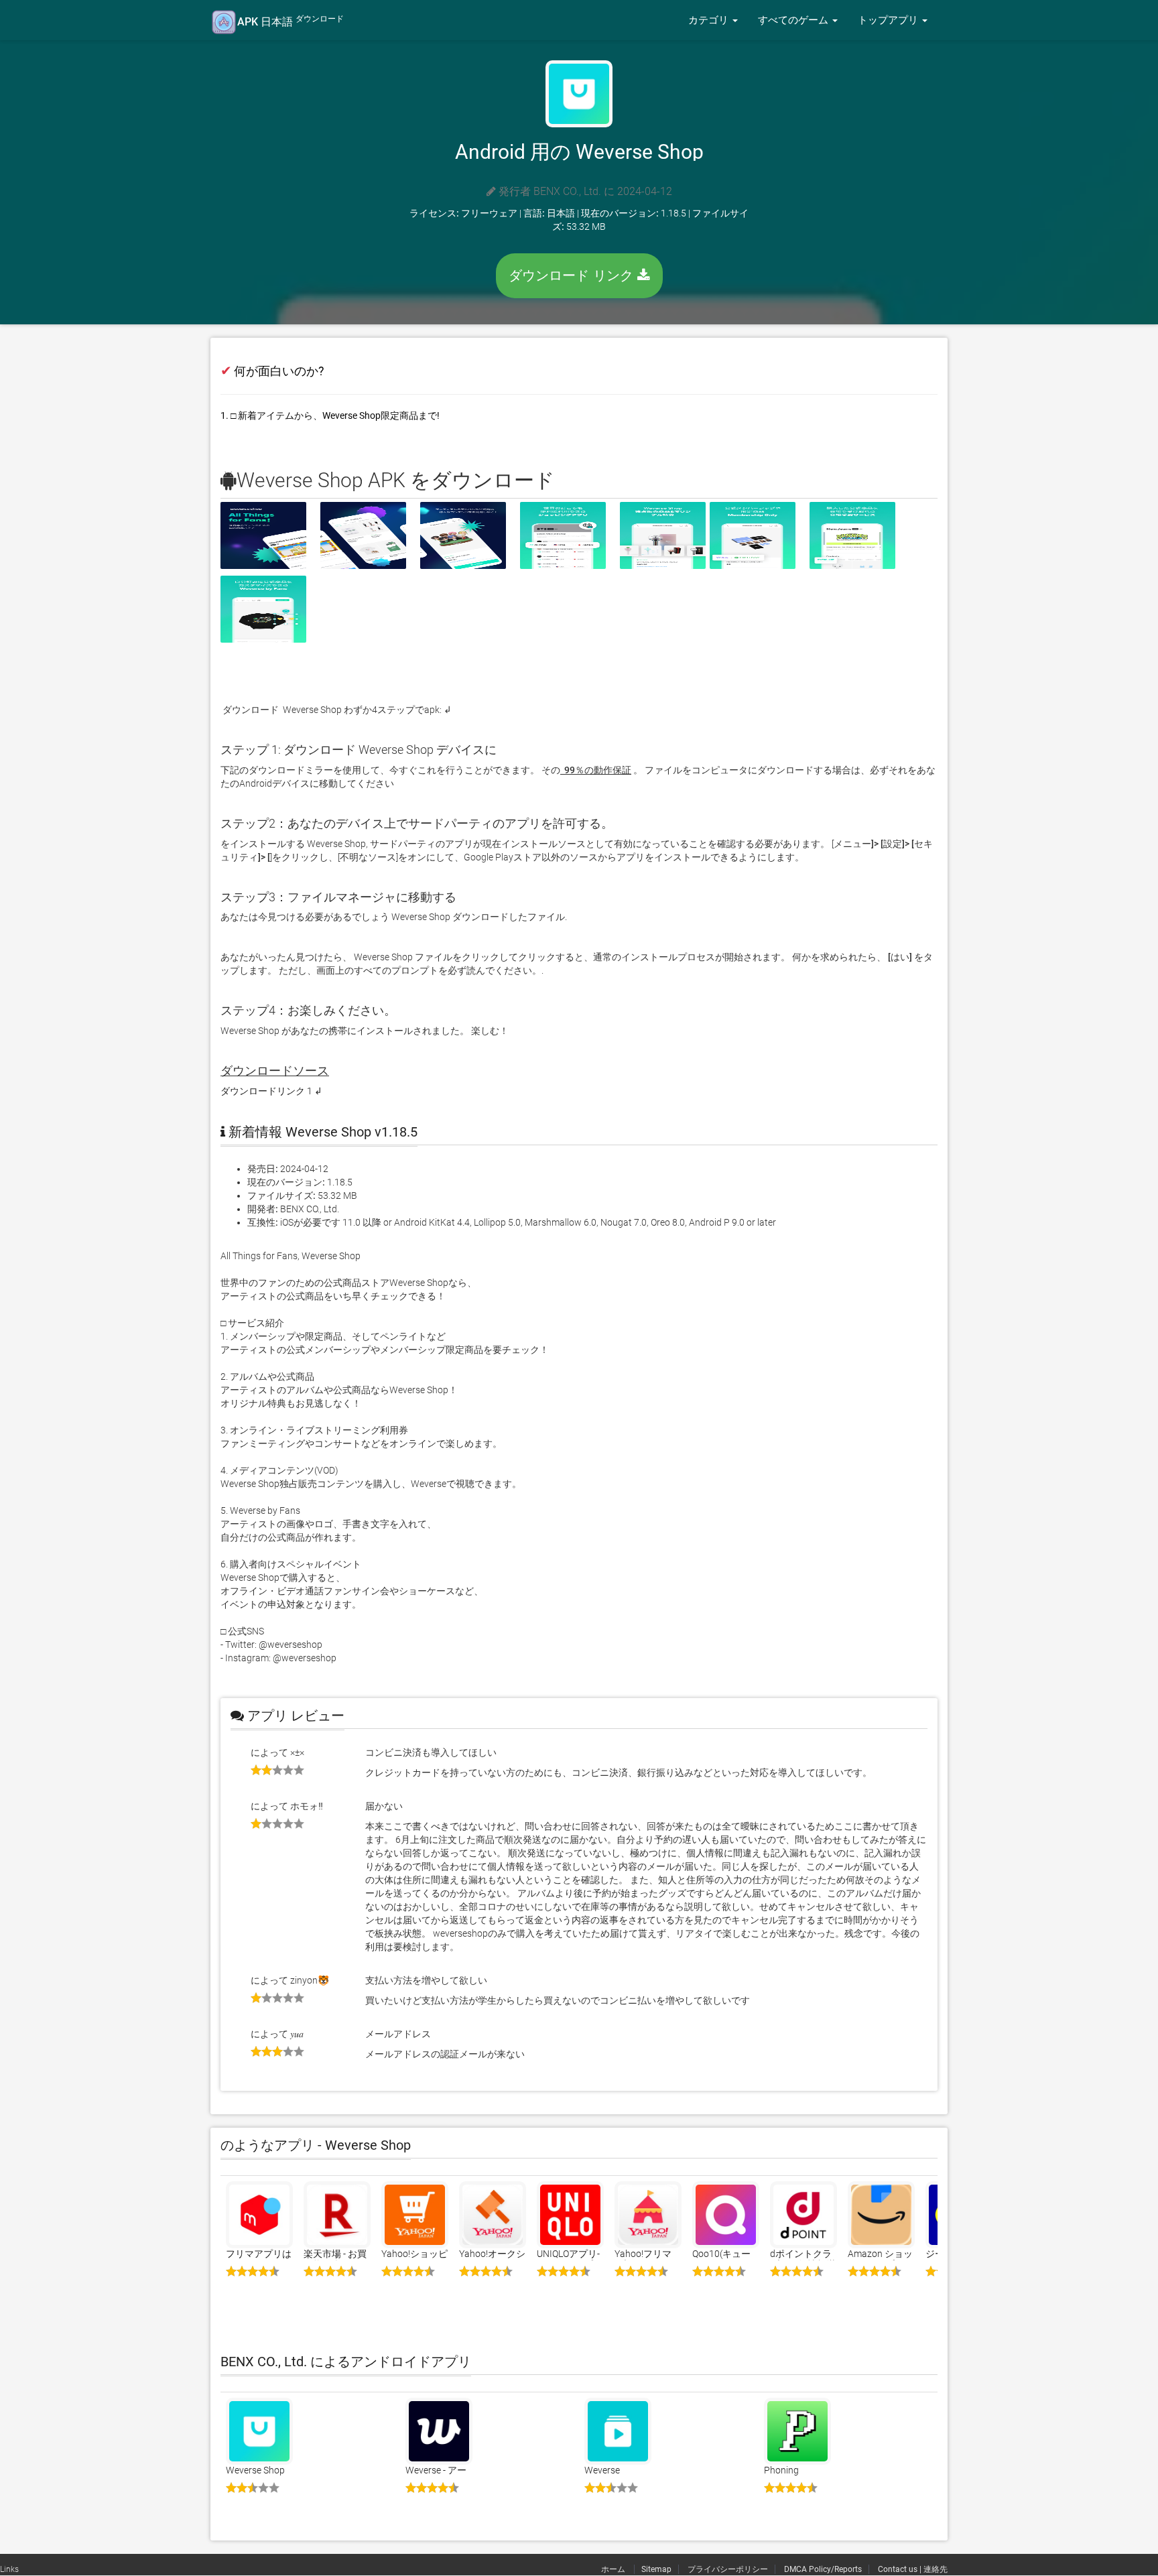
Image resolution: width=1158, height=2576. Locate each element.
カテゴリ (710, 20)
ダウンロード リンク (573, 275)
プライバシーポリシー (728, 2569)
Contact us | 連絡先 (913, 2569)
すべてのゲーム (794, 20)
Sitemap (656, 2569)
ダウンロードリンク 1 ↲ (271, 1091)
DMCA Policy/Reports (823, 2569)
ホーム (614, 2569)
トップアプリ (889, 20)
